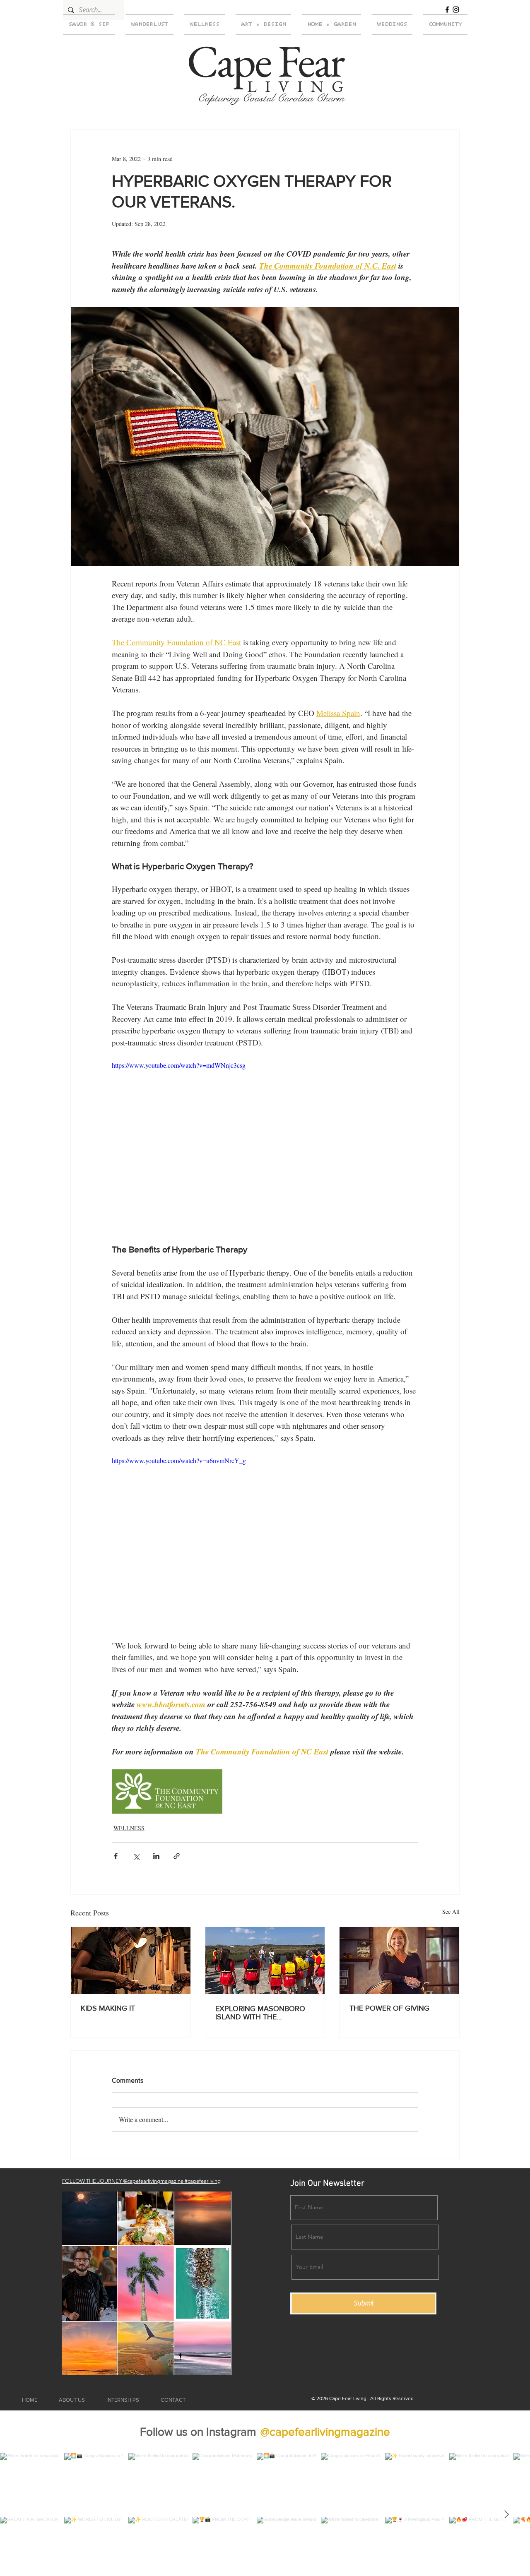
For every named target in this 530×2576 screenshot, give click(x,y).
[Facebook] (447, 10)
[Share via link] (177, 1856)
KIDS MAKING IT (108, 2008)
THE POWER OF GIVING (389, 2008)
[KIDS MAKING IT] (131, 1961)
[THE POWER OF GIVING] (399, 1961)
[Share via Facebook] (116, 1856)
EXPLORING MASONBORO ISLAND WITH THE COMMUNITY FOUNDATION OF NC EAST (263, 2013)
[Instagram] (456, 10)
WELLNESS (129, 1828)
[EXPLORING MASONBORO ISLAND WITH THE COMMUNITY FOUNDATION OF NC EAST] (265, 1961)
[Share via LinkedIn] (156, 1856)
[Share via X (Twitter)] (136, 1856)
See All (451, 1912)
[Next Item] (506, 2514)
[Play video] (265, 1146)
